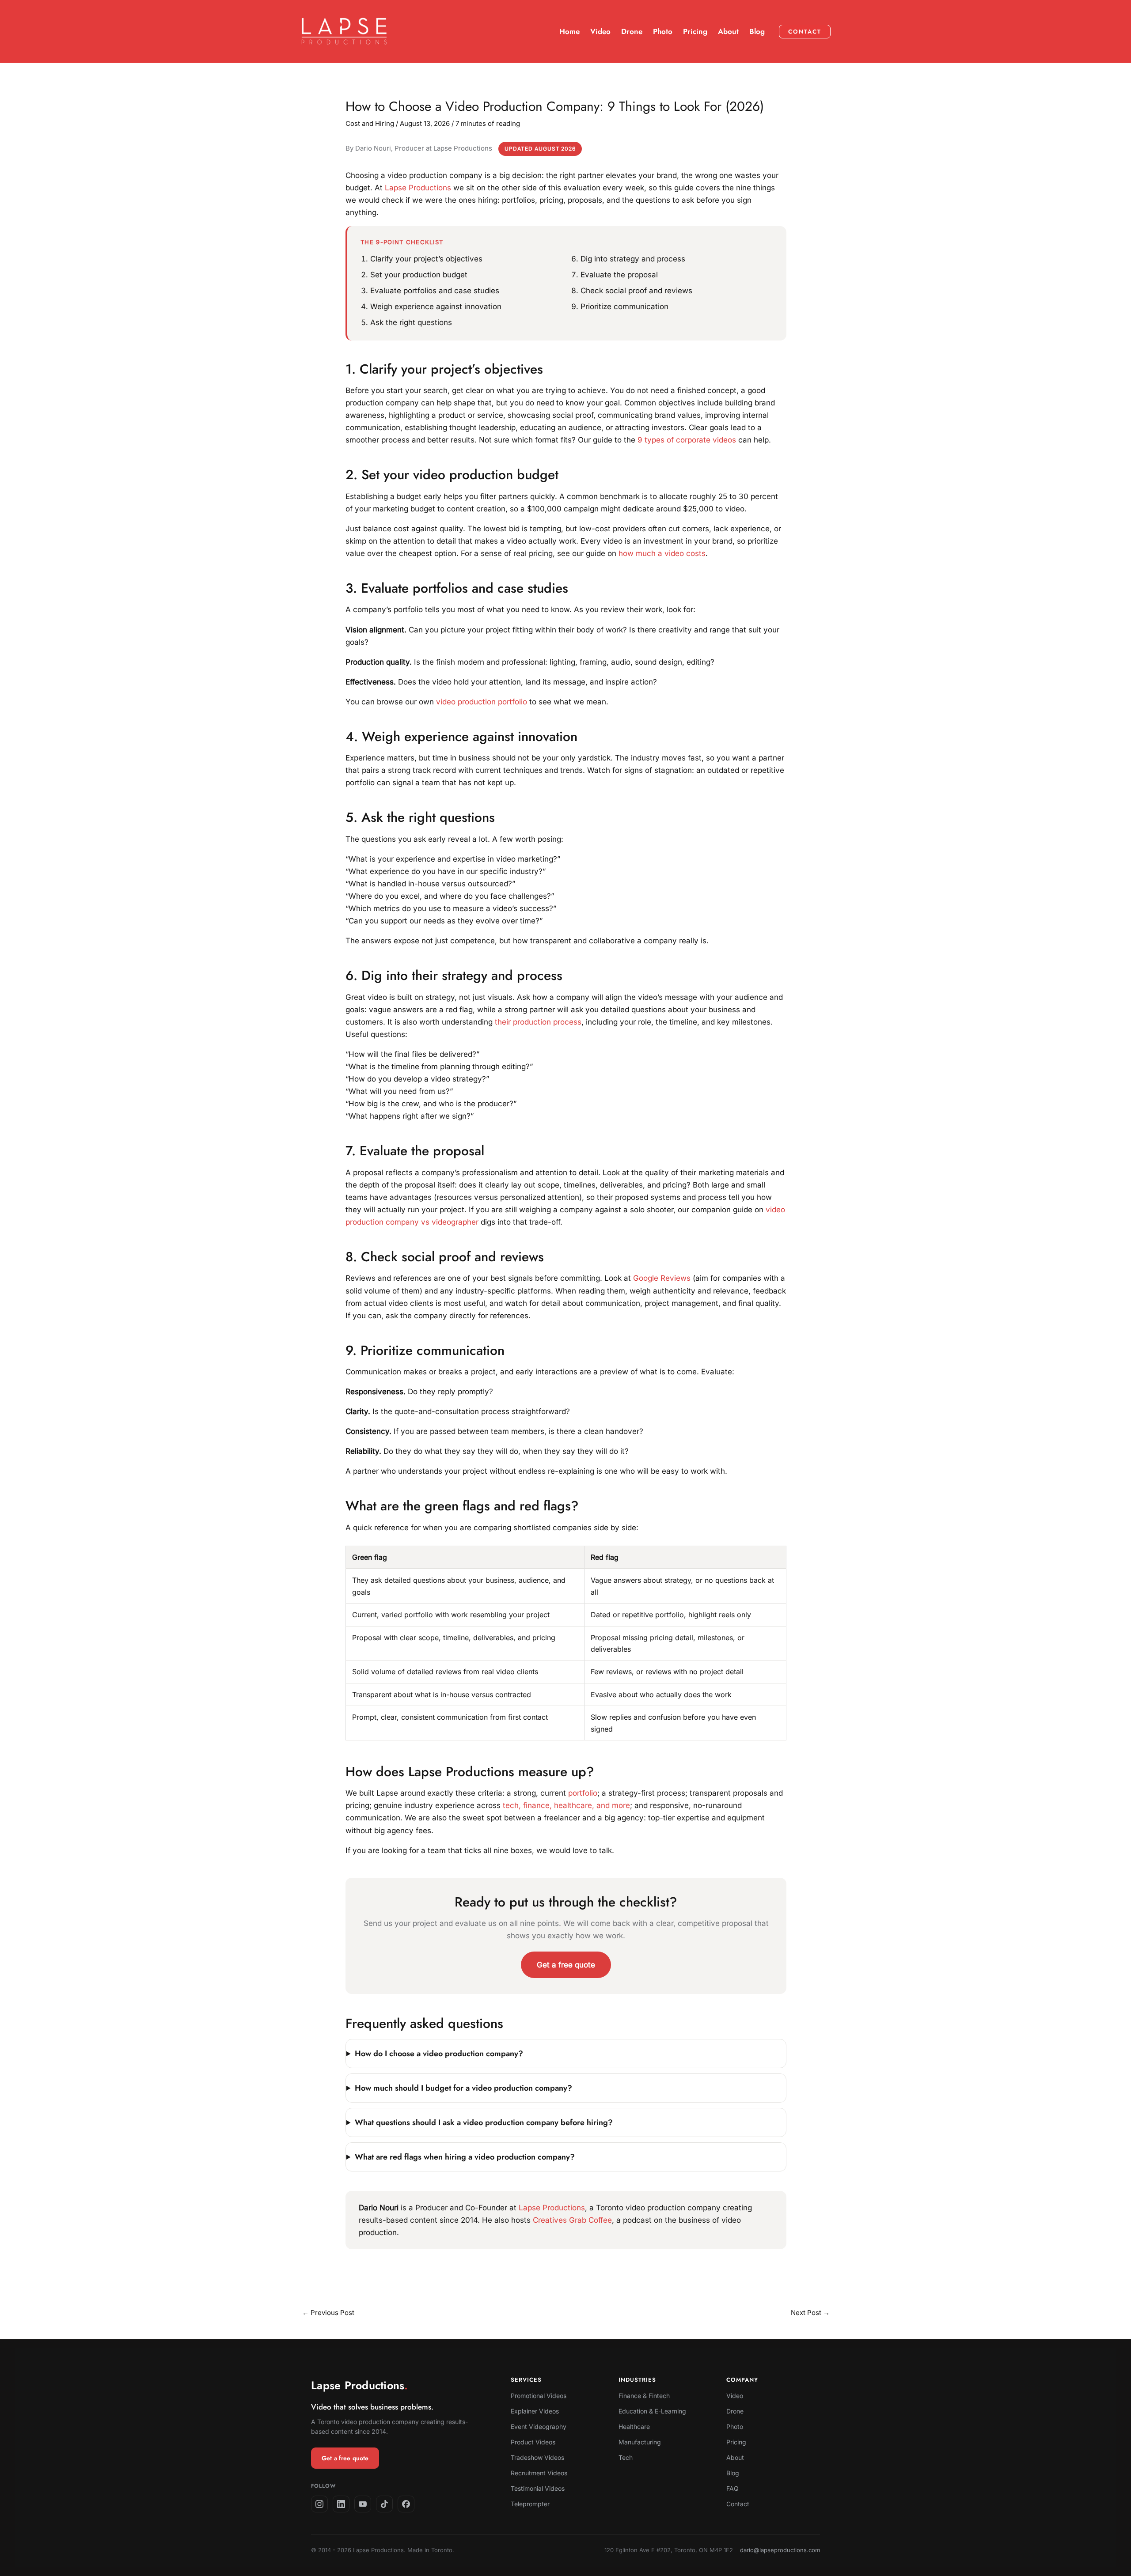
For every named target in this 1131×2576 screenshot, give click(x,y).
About (735, 2457)
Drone (735, 2411)
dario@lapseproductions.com (780, 2550)
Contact (738, 2504)
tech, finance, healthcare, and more (566, 1805)
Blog (733, 2473)
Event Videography (539, 2427)
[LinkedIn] (341, 2504)
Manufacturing (640, 2442)
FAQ (732, 2488)
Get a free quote (566, 1965)
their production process (538, 1022)
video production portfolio (482, 702)
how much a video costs (662, 553)
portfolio (583, 1793)
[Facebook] (406, 2504)
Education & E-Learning (652, 2411)
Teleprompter (530, 2504)
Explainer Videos (535, 2411)
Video (735, 2396)
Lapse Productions (418, 188)
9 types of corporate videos (687, 440)
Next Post (810, 2313)
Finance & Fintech (644, 2396)
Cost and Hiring (370, 123)
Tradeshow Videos (537, 2457)
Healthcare (634, 2427)
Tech (626, 2457)
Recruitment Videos (539, 2473)
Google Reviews (662, 1278)
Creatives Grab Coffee (572, 2220)
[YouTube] (363, 2504)
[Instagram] (319, 2504)
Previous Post (328, 2313)
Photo (735, 2427)
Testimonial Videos (538, 2488)
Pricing (736, 2442)
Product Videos (533, 2442)
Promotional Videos (539, 2396)
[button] (805, 32)
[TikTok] (384, 2504)
